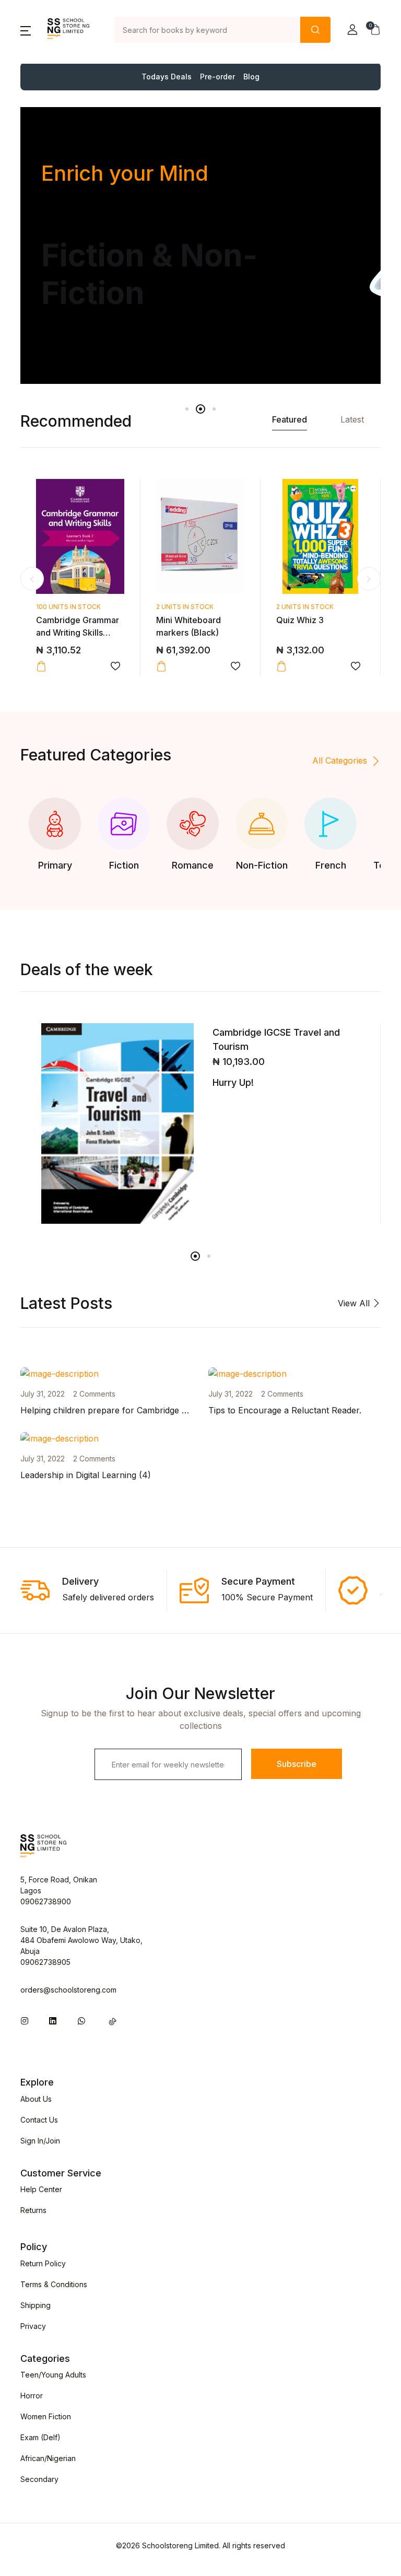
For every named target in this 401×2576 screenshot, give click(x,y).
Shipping (36, 2305)
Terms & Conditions (54, 2284)
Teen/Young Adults (53, 2375)
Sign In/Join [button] (40, 2141)
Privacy (33, 2326)
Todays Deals (167, 77)
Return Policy (43, 2263)
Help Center (41, 2189)
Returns (33, 2210)
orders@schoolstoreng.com (68, 1990)
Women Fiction (46, 2416)
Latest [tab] (352, 419)
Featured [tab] (290, 419)
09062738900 (46, 1901)
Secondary (39, 2479)
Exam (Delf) (40, 2437)
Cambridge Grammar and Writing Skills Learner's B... (78, 633)
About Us (36, 2099)
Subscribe (297, 1764)
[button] (26, 30)
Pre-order (217, 77)
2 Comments (94, 1394)
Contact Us (39, 2120)
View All (355, 1303)
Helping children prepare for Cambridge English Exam (127, 1410)
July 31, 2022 (43, 1394)
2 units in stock (185, 607)
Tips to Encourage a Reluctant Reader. (285, 1410)
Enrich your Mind (125, 173)
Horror (32, 2396)
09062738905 (45, 1962)
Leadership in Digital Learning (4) (86, 1475)
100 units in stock (68, 607)
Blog (251, 77)
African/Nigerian (48, 2458)
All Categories (340, 760)
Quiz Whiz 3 (300, 620)
